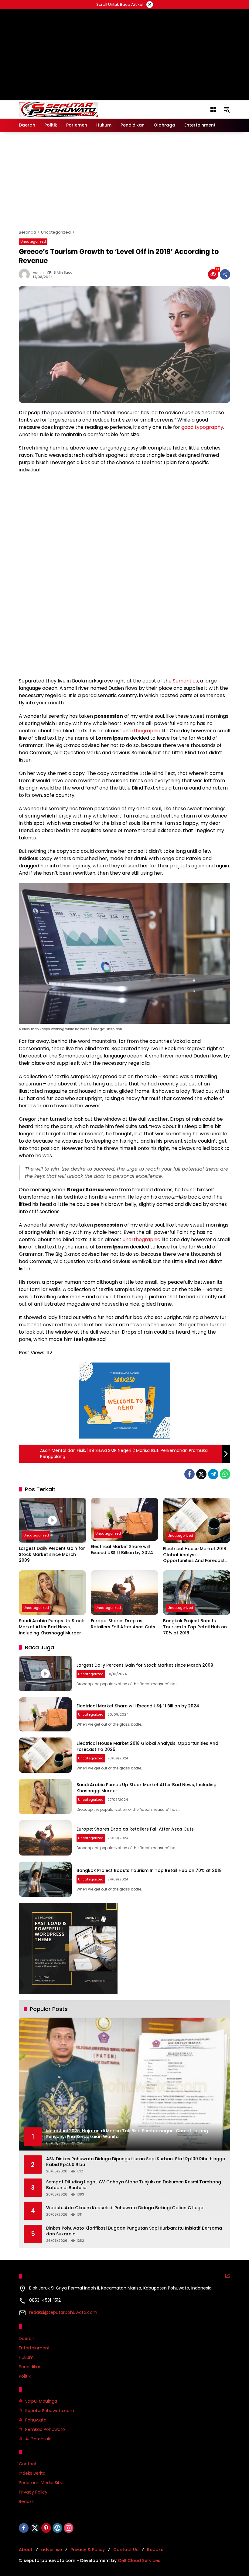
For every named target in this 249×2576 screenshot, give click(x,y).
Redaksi (27, 2501)
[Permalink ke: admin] (26, 274)
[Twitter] (201, 1474)
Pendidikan (30, 2367)
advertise (51, 2550)
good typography (202, 427)
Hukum (26, 2357)
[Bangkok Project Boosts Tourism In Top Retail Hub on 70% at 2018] (197, 1593)
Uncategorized (33, 241)
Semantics (185, 681)
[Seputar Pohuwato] (58, 109)
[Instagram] (69, 2528)
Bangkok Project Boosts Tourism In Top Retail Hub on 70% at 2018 (195, 1627)
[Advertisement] (124, 181)
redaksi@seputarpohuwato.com (63, 2312)
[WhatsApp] (225, 1474)
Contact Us (126, 2550)
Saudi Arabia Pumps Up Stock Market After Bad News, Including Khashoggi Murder (51, 1627)
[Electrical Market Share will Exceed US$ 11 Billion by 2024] (124, 1519)
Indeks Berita (32, 2473)
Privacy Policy (33, 2492)
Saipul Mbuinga (41, 2401)
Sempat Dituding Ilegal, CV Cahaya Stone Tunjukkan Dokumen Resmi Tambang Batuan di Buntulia (134, 2185)
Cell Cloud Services (139, 2560)
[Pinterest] (46, 2528)
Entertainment (34, 2348)
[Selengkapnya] (227, 2276)
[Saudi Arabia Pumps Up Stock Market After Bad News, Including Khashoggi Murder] (52, 1593)
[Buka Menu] (213, 109)
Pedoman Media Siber (42, 2483)
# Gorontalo (38, 2439)
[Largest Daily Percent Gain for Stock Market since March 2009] (52, 1520)
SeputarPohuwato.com (50, 2411)
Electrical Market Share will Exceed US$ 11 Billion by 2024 (122, 1550)
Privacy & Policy (88, 2550)
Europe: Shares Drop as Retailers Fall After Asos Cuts (123, 1624)
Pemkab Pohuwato (45, 2429)
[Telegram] (213, 1474)
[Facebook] (189, 1474)
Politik (25, 2376)
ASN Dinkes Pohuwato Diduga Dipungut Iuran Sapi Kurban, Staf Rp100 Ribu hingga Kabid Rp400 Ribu (136, 2162)
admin (38, 273)
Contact (28, 2464)
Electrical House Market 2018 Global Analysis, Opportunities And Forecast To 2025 (195, 1555)
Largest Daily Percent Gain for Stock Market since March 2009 (52, 1554)
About (26, 2550)
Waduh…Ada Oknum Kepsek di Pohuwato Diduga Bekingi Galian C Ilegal (125, 2208)
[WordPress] (57, 2528)
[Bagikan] (225, 274)
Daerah (27, 2338)
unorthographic (142, 731)
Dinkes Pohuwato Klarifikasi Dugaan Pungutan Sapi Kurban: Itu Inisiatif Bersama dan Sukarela (134, 2231)
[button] (227, 109)
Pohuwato (36, 2420)
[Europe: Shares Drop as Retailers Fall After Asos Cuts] (124, 1593)
